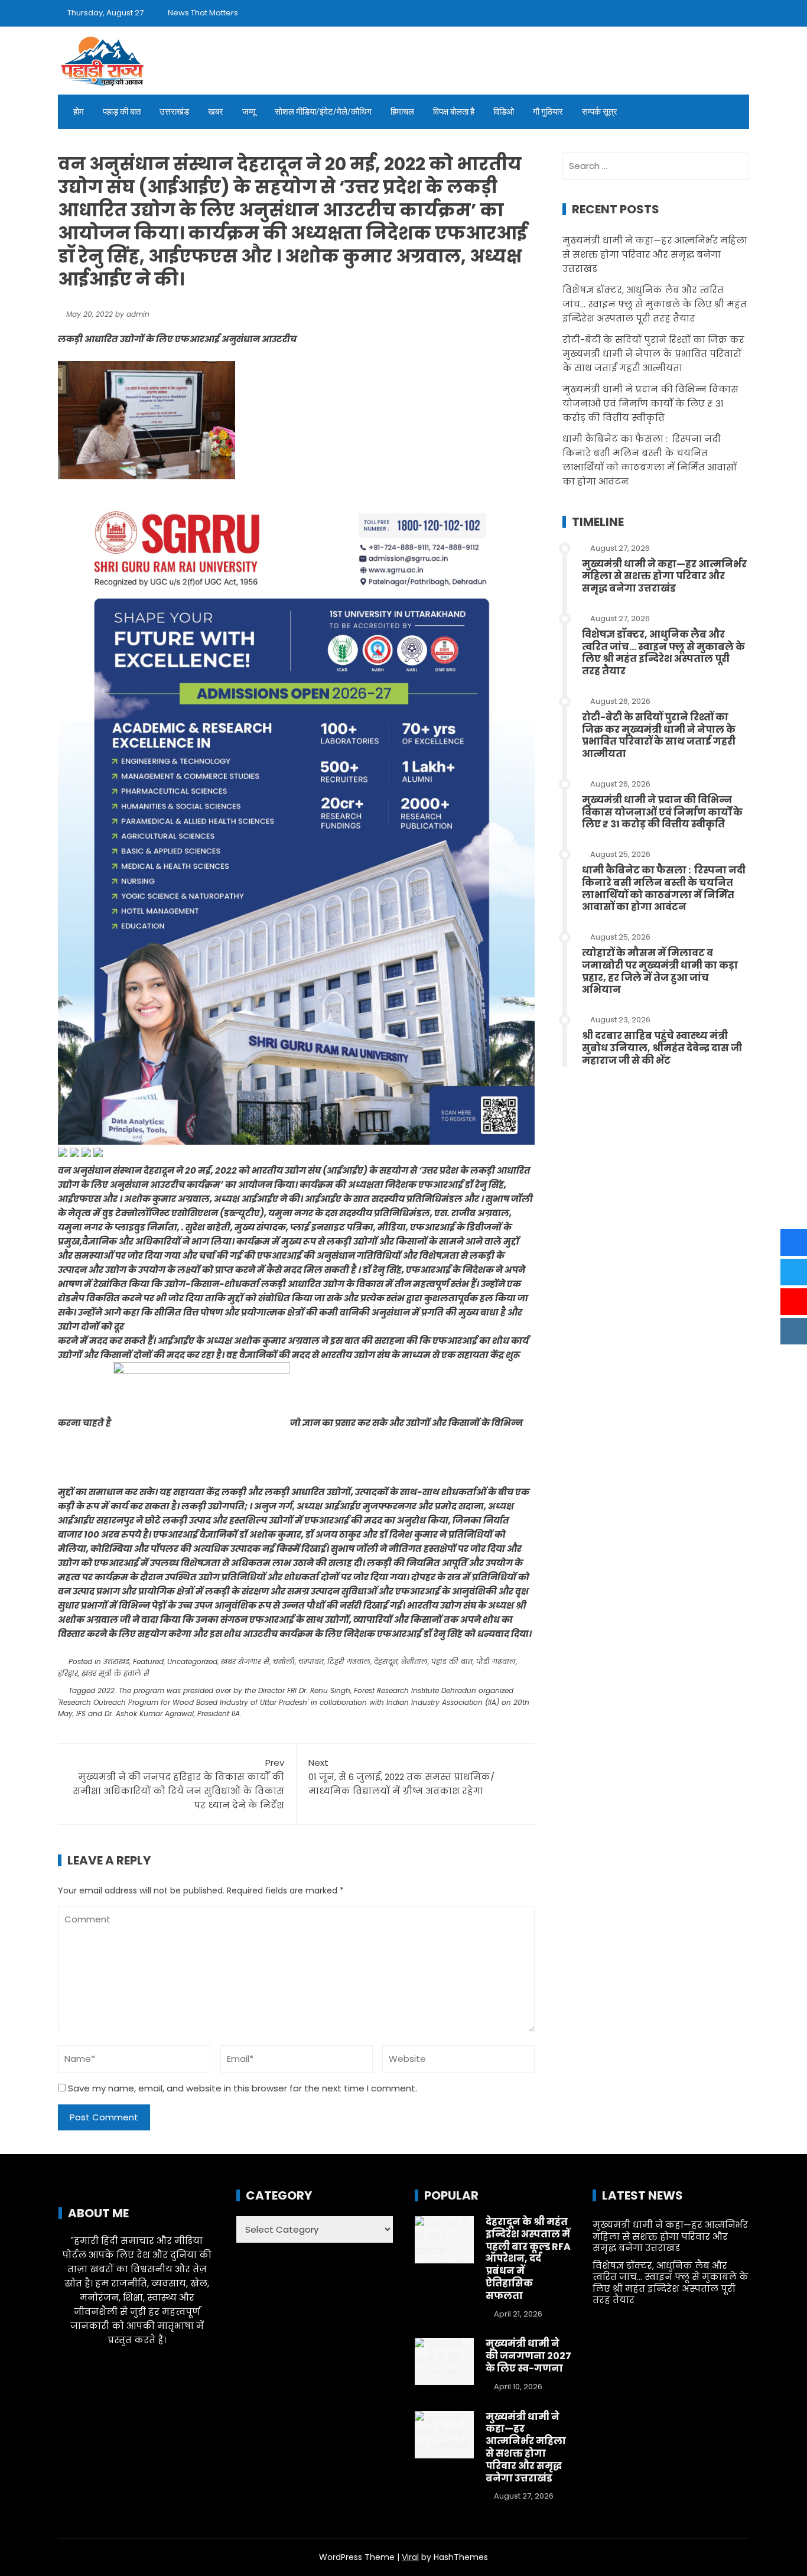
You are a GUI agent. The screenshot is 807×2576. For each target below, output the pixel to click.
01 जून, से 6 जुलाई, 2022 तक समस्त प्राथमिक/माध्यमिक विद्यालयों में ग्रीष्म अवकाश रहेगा (401, 1777)
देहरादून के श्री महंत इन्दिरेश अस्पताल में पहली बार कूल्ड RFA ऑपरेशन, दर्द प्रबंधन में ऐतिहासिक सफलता (528, 2259)
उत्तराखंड (174, 112)
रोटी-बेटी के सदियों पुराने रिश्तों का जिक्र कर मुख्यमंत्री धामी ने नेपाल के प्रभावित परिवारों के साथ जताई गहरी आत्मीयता (653, 354)
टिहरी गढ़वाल (349, 1661)
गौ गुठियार (548, 112)
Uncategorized (192, 1661)
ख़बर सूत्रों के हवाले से (115, 1673)
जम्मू (249, 112)
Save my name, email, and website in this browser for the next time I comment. (243, 2088)
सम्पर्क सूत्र (600, 112)
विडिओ (504, 112)
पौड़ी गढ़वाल (496, 1661)
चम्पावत (311, 1661)
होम (79, 112)
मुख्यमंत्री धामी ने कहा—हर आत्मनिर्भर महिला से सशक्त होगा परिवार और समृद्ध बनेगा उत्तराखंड (655, 254)
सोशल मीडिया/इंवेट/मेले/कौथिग (323, 112)
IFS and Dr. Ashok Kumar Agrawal (135, 1713)
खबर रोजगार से (245, 1661)
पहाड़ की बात (122, 112)
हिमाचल (402, 112)
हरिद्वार (68, 1673)
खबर (216, 112)
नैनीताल (414, 1661)
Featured (148, 1661)
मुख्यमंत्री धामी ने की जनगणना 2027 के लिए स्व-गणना (528, 2356)
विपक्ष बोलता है (454, 112)
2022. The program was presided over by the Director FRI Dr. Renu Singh (224, 1690)
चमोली (284, 1661)
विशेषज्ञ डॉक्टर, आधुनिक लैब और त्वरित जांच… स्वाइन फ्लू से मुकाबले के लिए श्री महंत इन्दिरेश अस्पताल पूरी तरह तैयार (655, 304)
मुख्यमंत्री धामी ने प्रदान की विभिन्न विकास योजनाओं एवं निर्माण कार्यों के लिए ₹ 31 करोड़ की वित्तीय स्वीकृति (650, 403)
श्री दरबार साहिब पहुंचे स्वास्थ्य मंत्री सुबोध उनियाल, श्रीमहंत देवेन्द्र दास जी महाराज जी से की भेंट (662, 1048)
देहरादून (386, 1661)
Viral (410, 2557)
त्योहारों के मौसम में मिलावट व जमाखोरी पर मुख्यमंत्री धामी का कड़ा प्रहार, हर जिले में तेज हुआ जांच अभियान (660, 971)
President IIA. (219, 1713)
